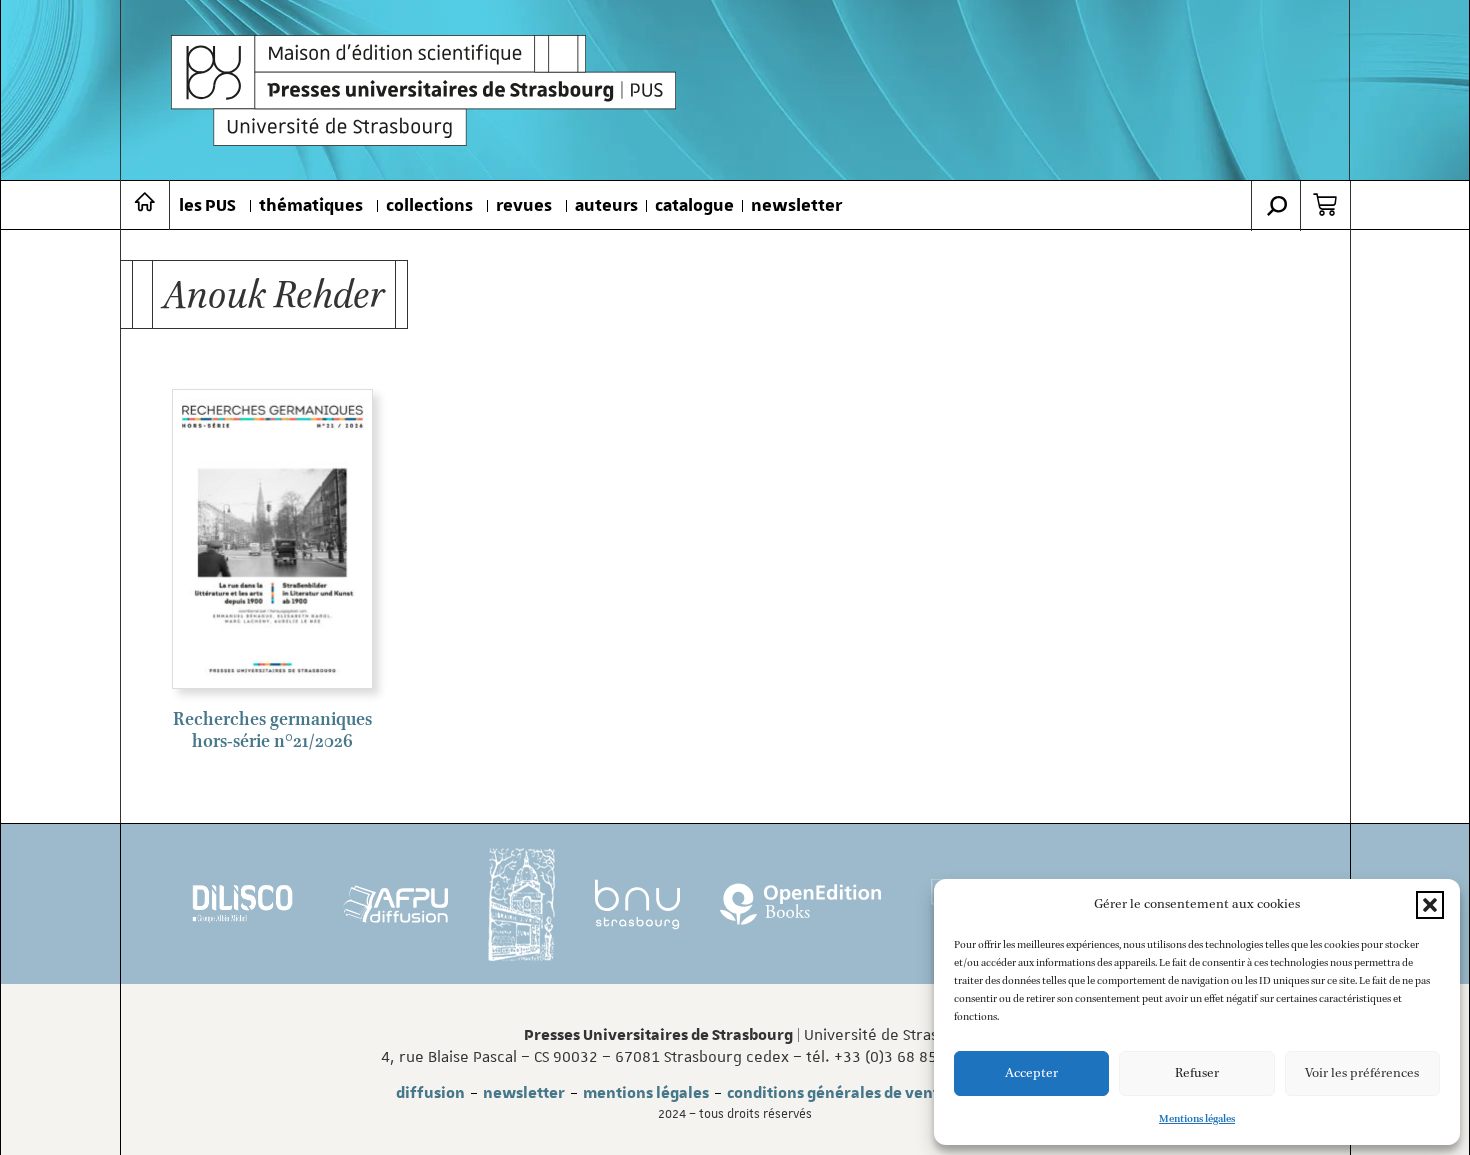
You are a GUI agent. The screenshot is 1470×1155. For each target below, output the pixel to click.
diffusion (430, 1093)
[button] (1430, 905)
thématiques (311, 206)
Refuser (1197, 1073)
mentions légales (646, 1093)
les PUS (207, 206)
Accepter (1031, 1073)
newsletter (796, 206)
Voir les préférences (1362, 1073)
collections (429, 206)
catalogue (694, 206)
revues (524, 206)
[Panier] (1325, 205)
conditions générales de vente (837, 1093)
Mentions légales (1197, 1119)
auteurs (606, 206)
